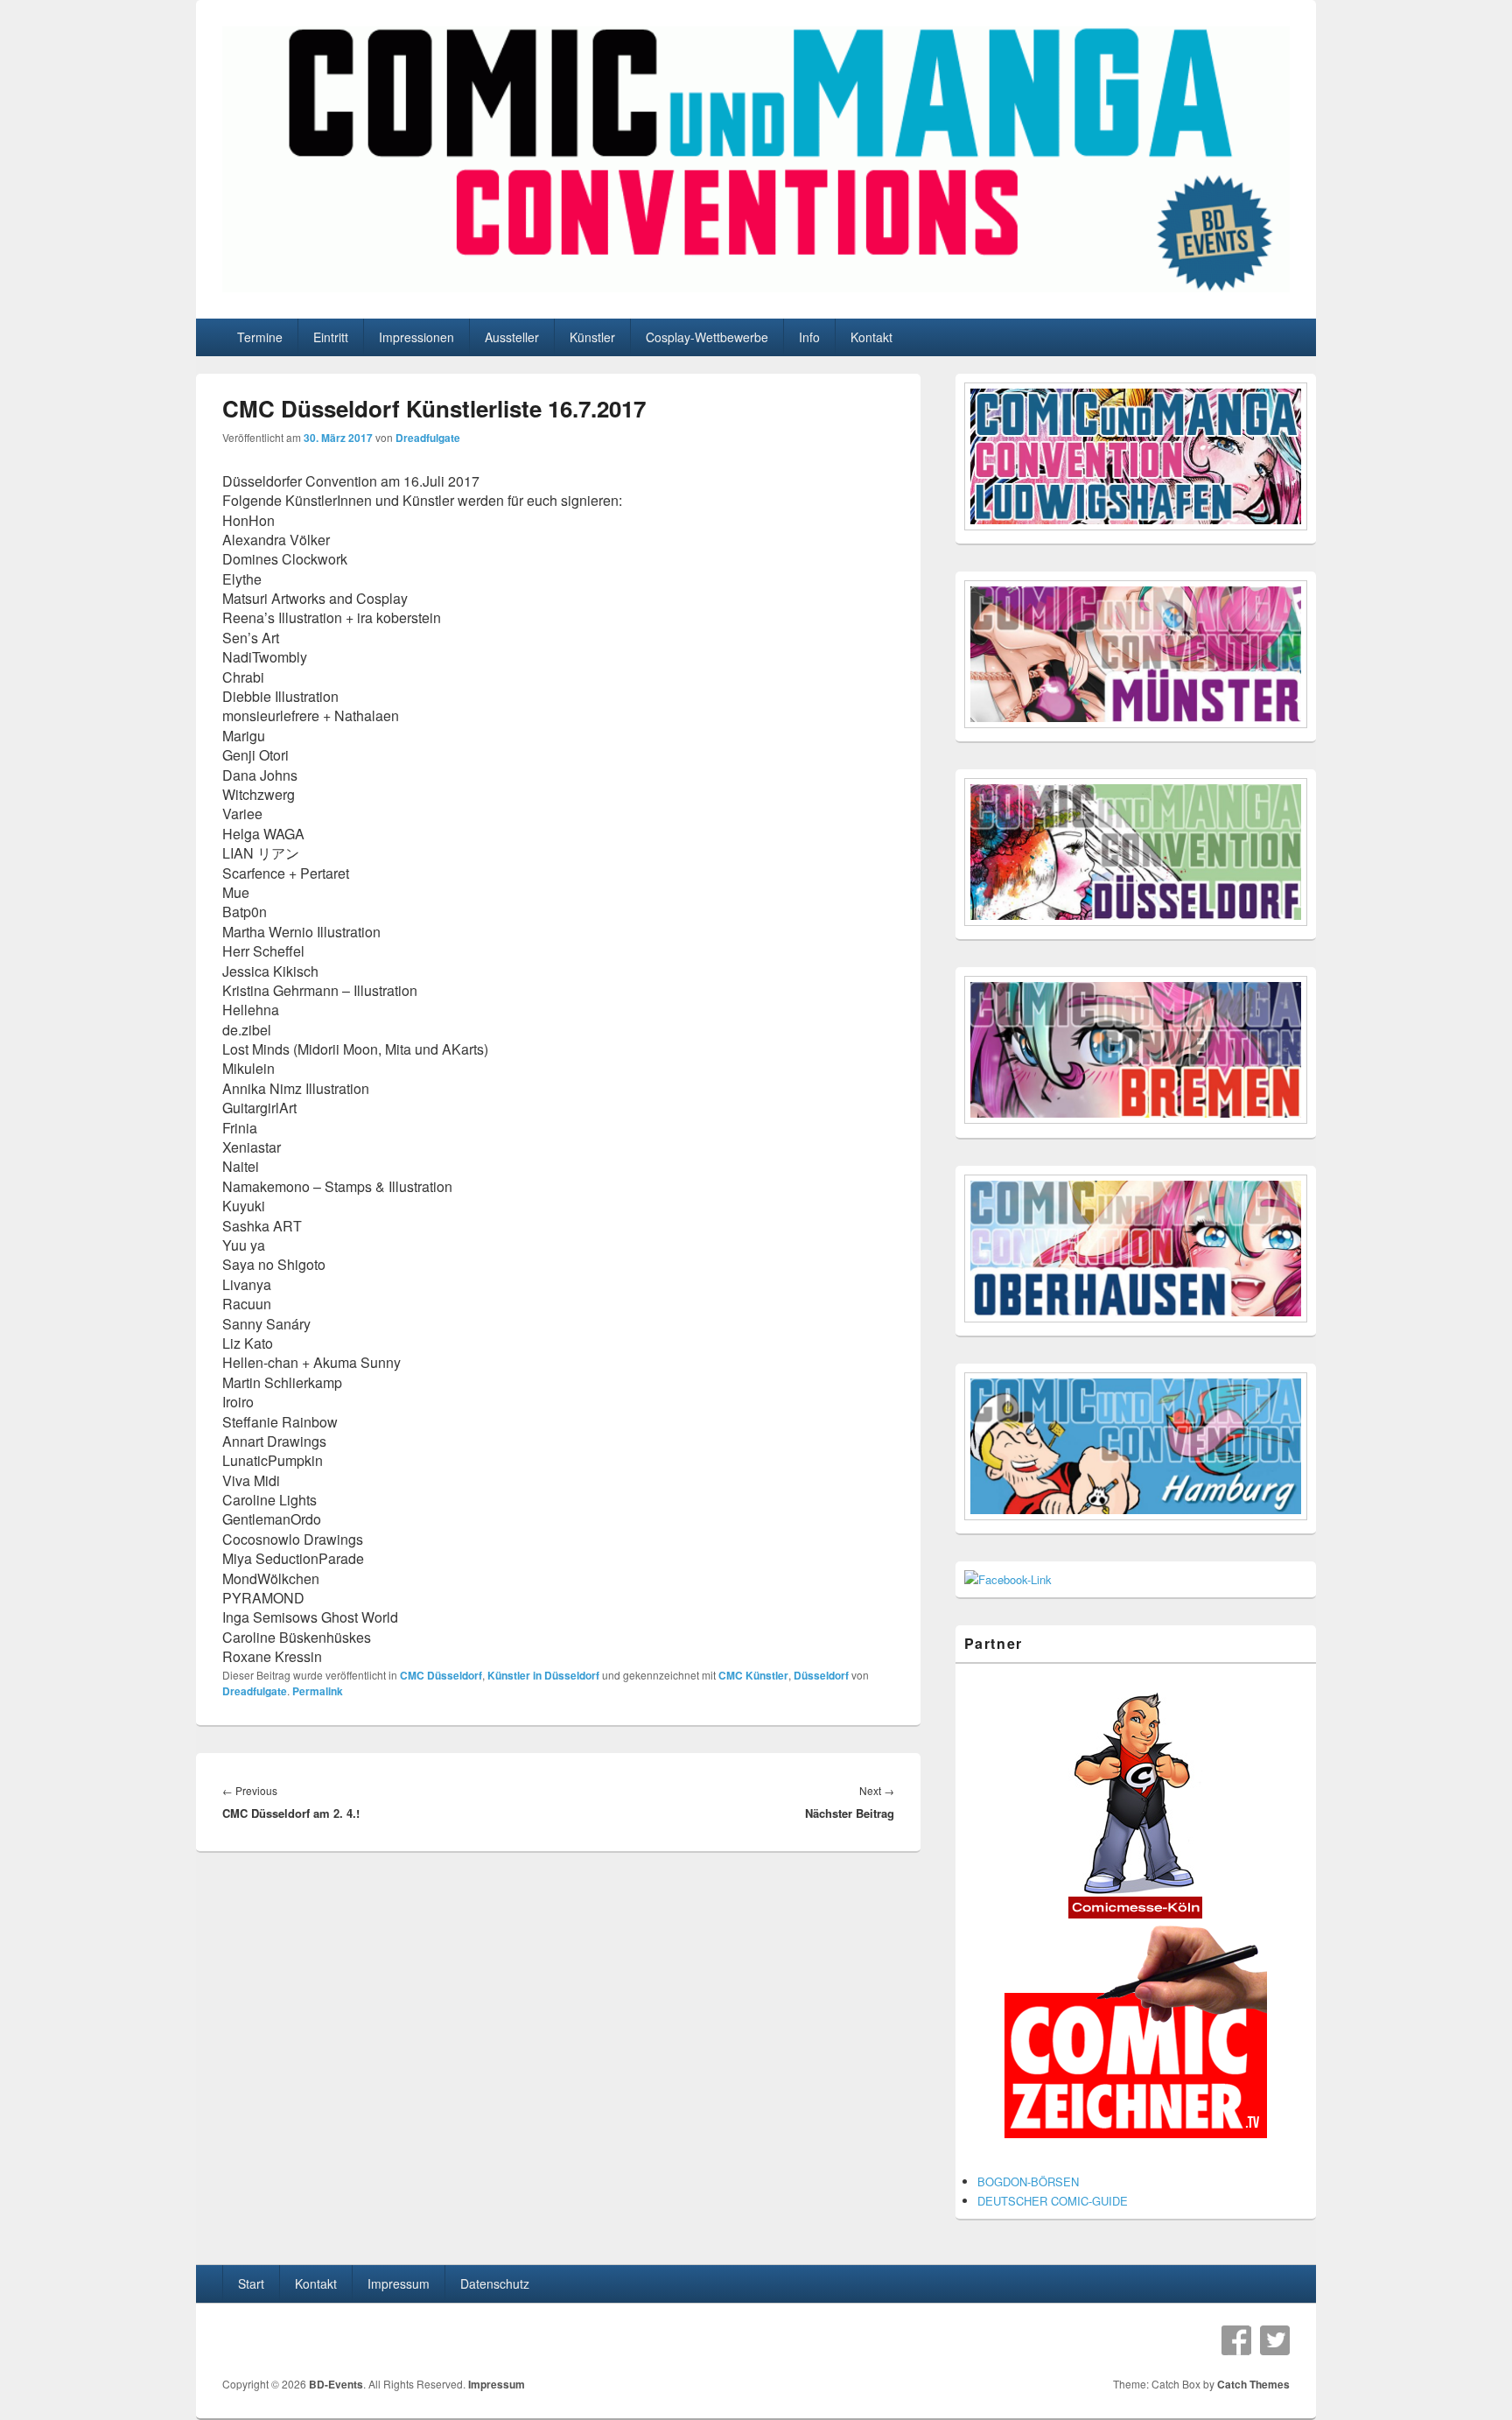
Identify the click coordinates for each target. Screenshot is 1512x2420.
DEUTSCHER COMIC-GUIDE (1053, 2201)
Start (251, 2283)
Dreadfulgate (428, 438)
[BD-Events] (756, 287)
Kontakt (871, 337)
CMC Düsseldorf (441, 1675)
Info (809, 337)
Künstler (592, 337)
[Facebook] (1236, 2340)
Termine (260, 337)
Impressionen (416, 337)
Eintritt (331, 337)
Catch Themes (1253, 2384)
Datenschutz (495, 2283)
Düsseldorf (821, 1675)
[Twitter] (1275, 2340)
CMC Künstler (753, 1675)
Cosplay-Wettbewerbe (707, 337)
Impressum (399, 2283)
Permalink (318, 1691)
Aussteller (512, 337)
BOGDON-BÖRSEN (1028, 2182)
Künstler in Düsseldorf (543, 1675)
